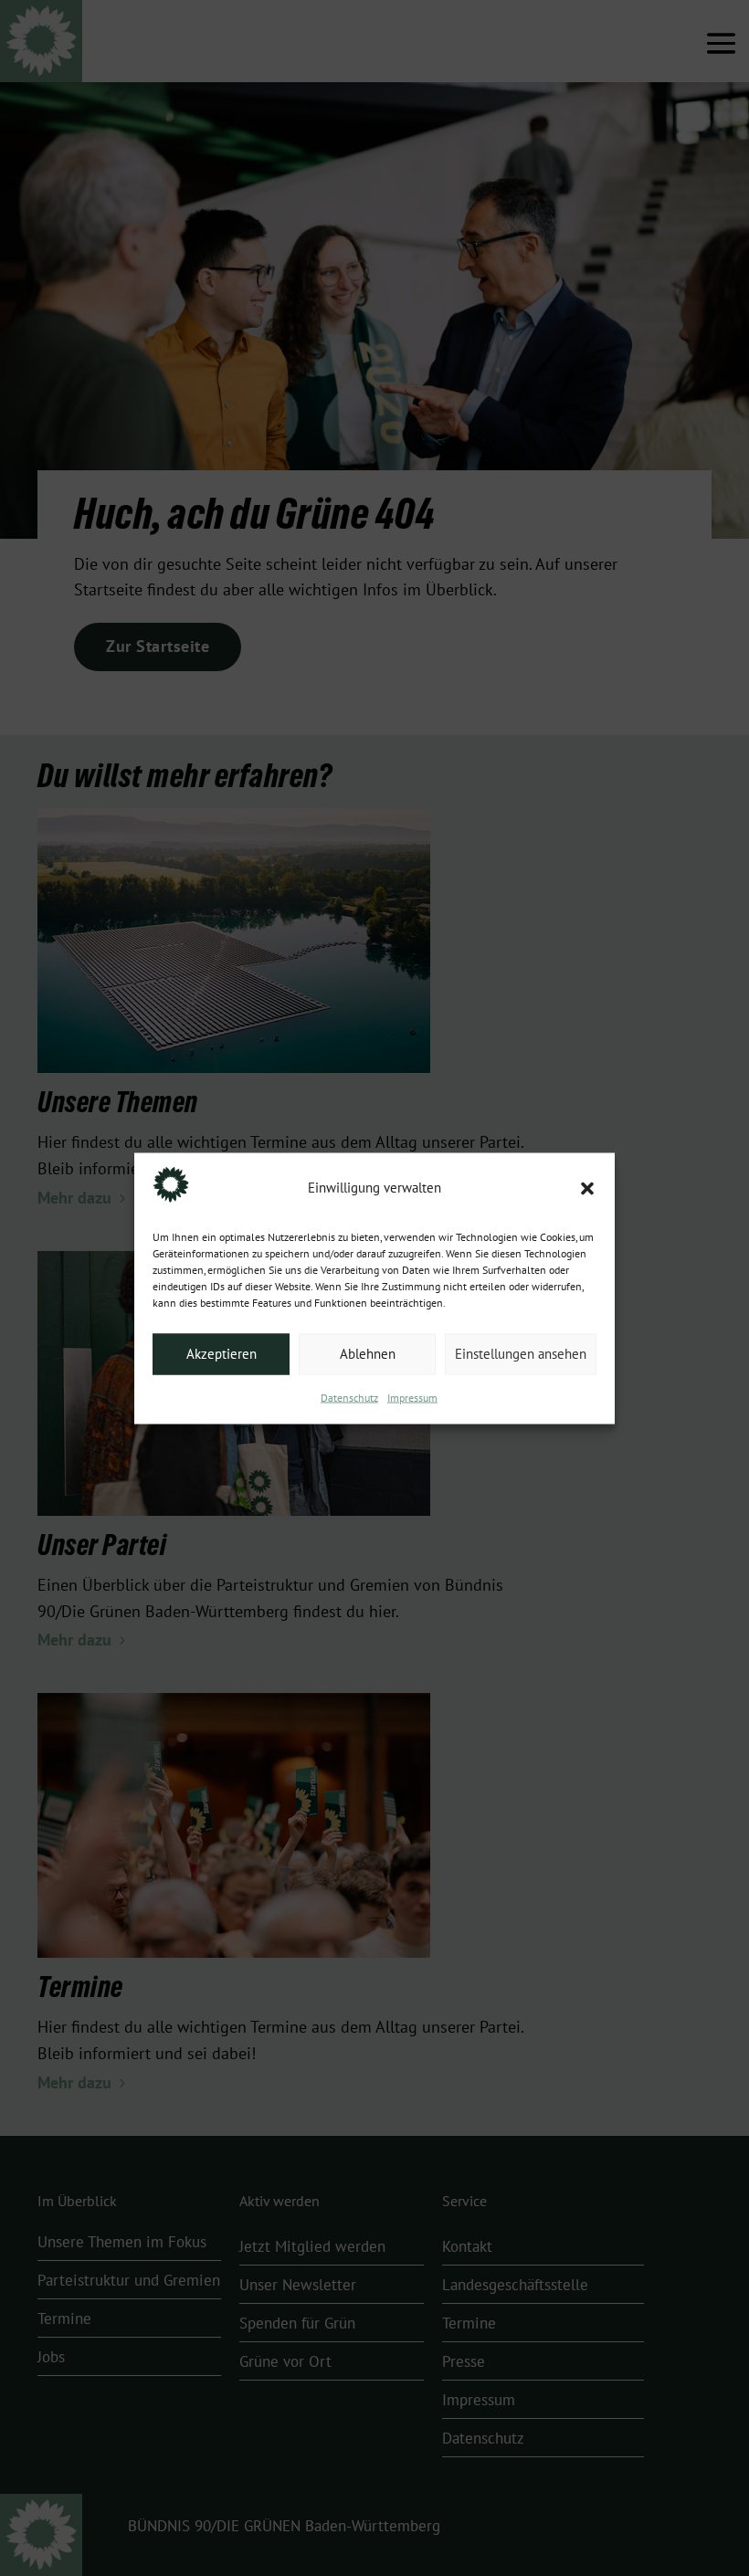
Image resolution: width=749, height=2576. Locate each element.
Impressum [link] (412, 1397)
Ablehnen (368, 1354)
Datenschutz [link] (349, 1397)
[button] (587, 1188)
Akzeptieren (222, 1354)
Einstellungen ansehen (521, 1354)
